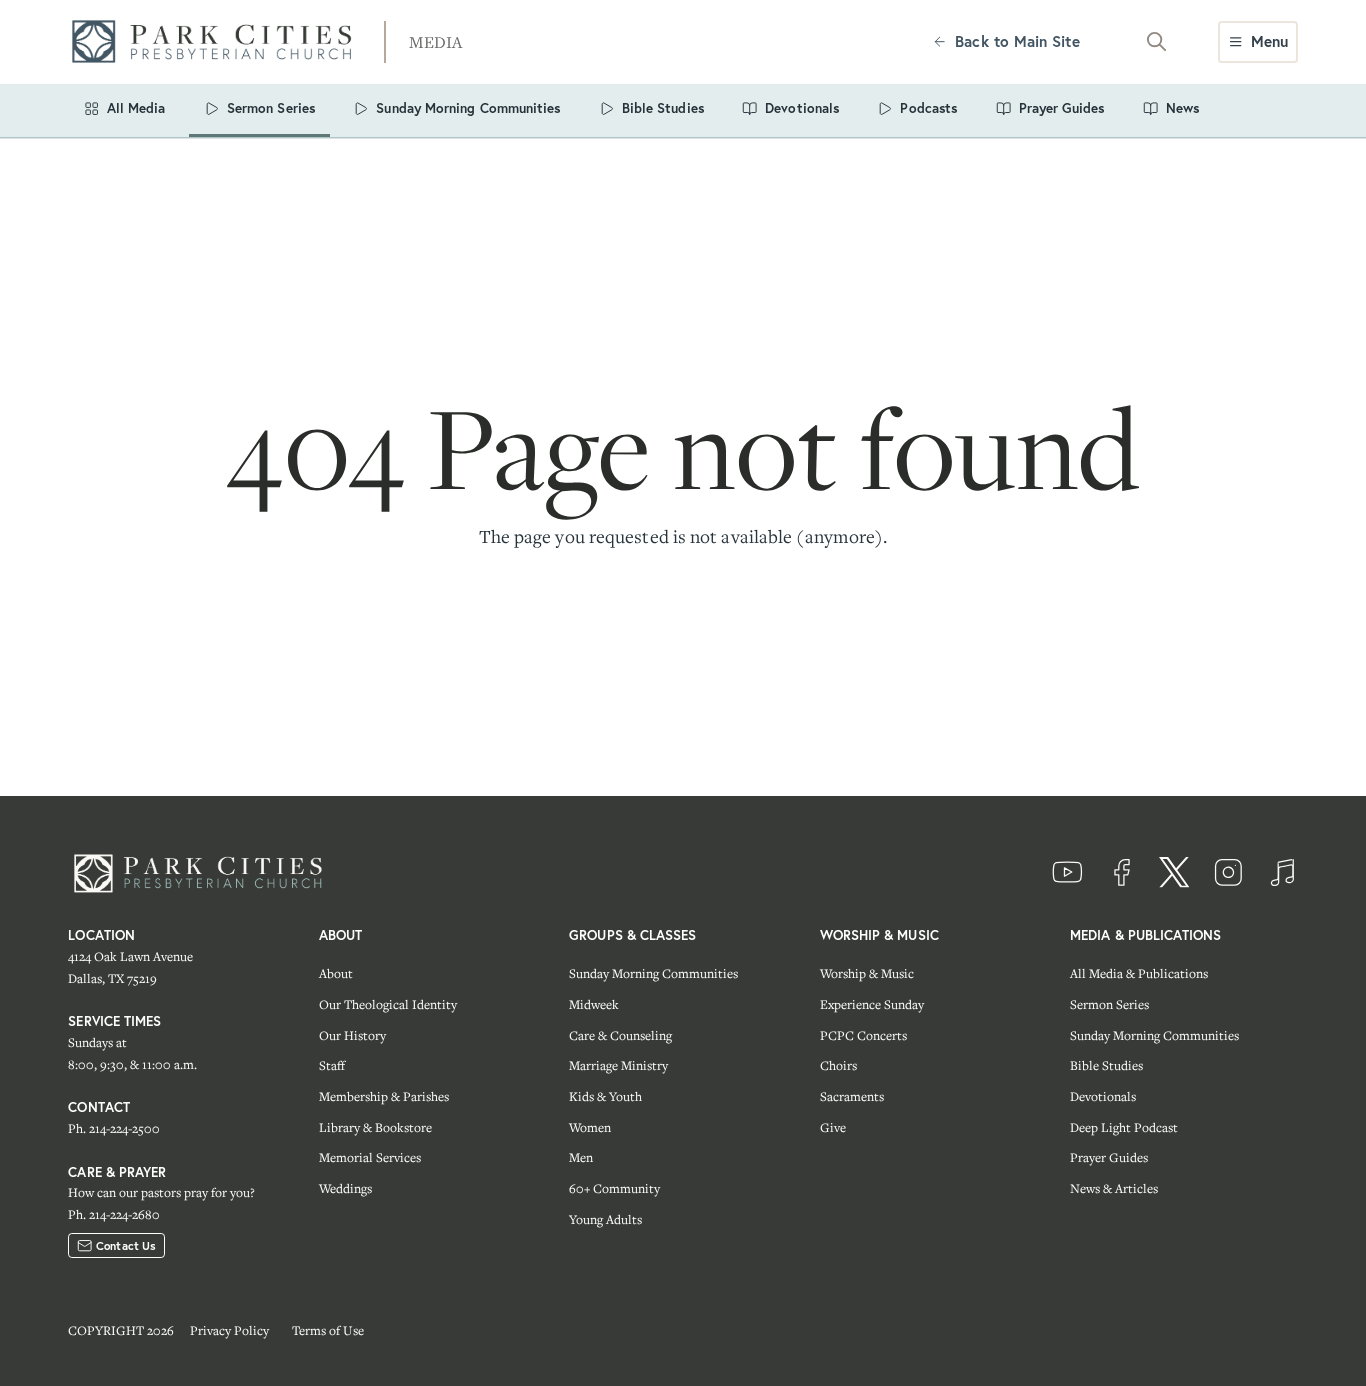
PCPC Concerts (863, 1035)
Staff (332, 1065)
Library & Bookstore (375, 1127)
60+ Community (614, 1188)
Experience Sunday (872, 1004)
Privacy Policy (229, 1330)
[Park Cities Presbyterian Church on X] (1175, 873)
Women (590, 1127)
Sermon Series (1109, 1004)
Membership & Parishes (384, 1096)
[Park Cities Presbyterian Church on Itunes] (1282, 873)
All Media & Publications (1139, 973)
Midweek (594, 1004)
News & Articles (1114, 1188)
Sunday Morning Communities (653, 973)
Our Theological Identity (388, 1004)
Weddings (345, 1188)
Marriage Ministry (618, 1065)
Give (833, 1127)
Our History (352, 1035)
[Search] (1156, 41)
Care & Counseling (620, 1035)
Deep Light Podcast (1124, 1127)
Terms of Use (328, 1330)
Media (435, 42)
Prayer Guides (1109, 1157)
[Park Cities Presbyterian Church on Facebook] (1121, 873)
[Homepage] (218, 42)
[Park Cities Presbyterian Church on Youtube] (1067, 873)
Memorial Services (370, 1157)
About (336, 973)
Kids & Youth (605, 1096)
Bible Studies (1106, 1065)
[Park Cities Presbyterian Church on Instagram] (1228, 873)
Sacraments (852, 1096)
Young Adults (605, 1219)
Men (581, 1157)
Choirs (838, 1065)
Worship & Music (867, 973)
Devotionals (1103, 1096)
